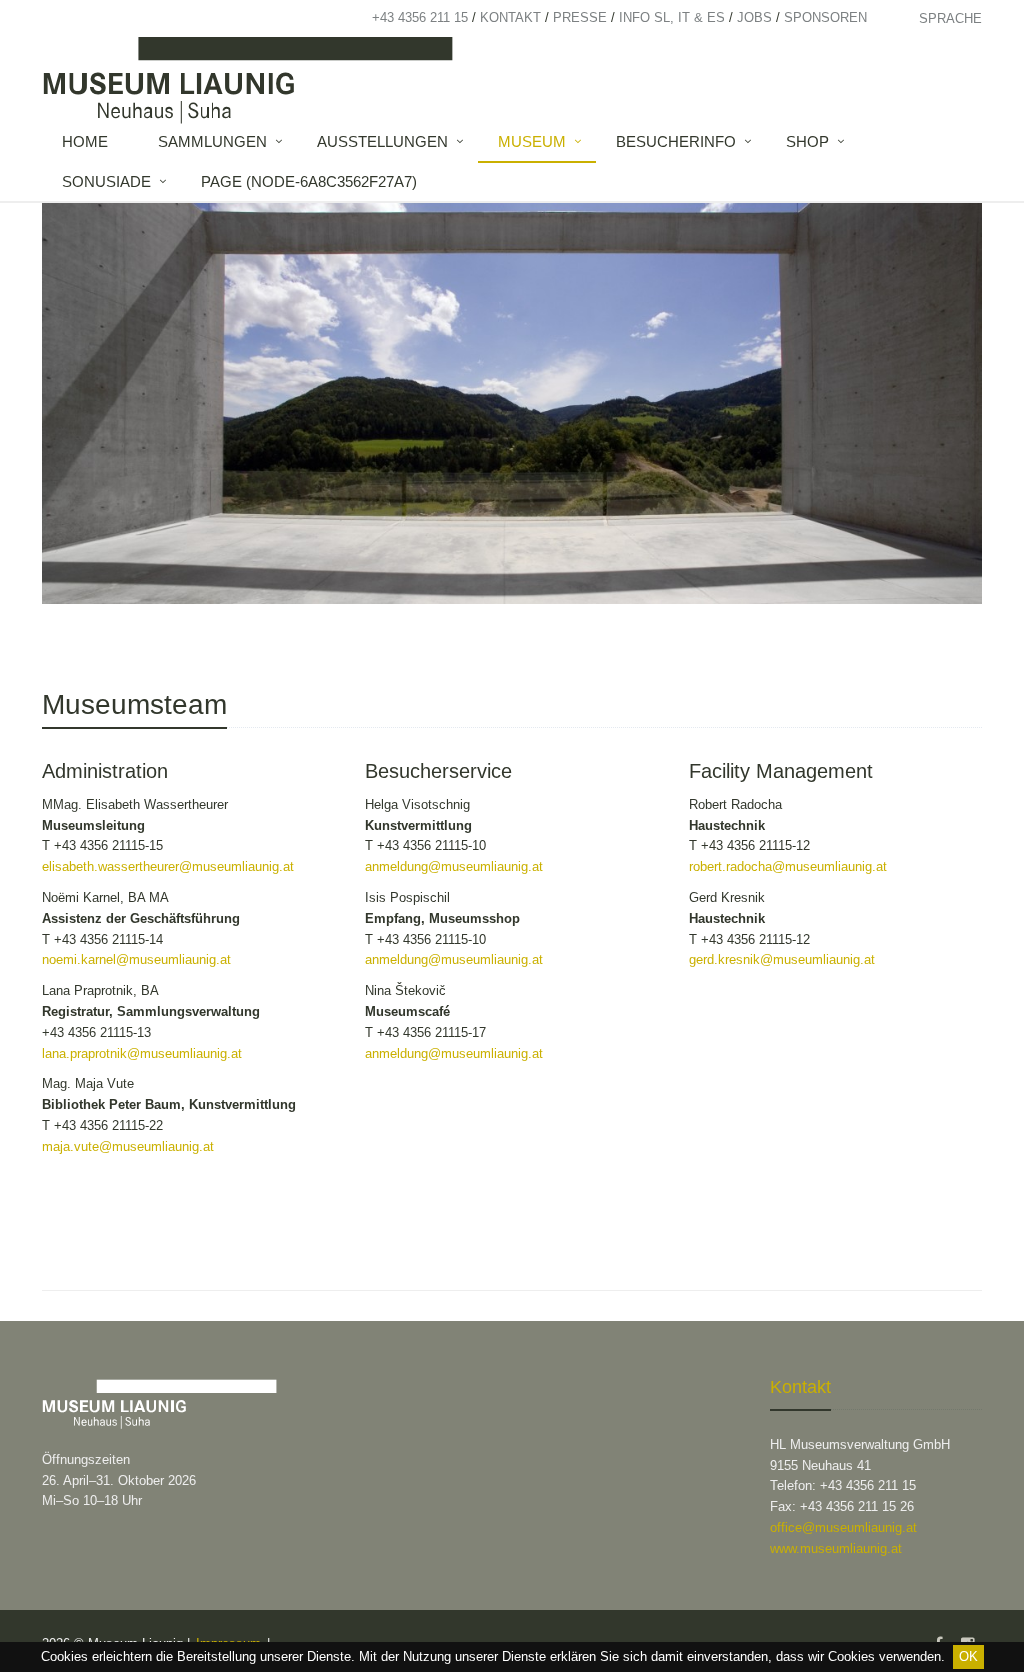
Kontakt (510, 17)
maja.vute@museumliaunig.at (128, 1146)
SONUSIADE (106, 181)
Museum (532, 141)
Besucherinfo (676, 141)
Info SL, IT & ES (672, 17)
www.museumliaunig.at (836, 1548)
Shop (807, 141)
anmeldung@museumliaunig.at (454, 866)
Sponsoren (825, 17)
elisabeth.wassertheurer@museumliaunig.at (168, 866)
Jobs (754, 17)
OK (968, 1656)
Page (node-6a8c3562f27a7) (309, 181)
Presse (580, 17)
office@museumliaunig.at (843, 1527)
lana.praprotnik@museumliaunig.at (142, 1053)
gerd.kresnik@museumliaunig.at (782, 959)
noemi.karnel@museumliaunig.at (136, 959)
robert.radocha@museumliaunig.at (788, 866)
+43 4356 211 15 (420, 17)
